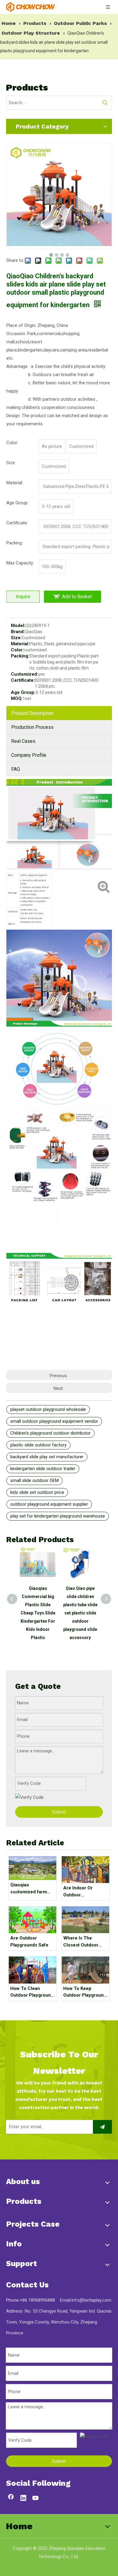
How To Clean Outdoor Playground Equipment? (32, 1992)
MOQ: (17, 698)
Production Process (32, 727)
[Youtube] (36, 2499)
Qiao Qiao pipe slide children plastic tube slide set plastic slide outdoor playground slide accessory (80, 1613)
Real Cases (23, 741)
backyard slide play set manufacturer (47, 1457)
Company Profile (29, 755)
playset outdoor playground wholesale (48, 1409)
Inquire (23, 597)
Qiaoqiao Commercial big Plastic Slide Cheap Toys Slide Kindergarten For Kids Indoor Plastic (38, 1613)
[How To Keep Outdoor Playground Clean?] (85, 1970)
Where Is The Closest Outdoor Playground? (81, 1942)
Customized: (25, 674)
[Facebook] (11, 2499)
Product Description (32, 713)
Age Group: (23, 692)
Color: (17, 650)
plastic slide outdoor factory (38, 1445)
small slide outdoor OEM (34, 1480)
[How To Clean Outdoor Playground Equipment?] (33, 1970)
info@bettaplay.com (91, 2300)
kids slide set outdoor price (37, 1492)
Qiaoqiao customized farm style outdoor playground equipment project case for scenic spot (32, 1889)
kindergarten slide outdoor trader (43, 1469)
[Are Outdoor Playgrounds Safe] (33, 1920)
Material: (20, 644)
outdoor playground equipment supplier (49, 1504)
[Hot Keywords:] (105, 103)
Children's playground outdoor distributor (51, 1433)
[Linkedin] (23, 2499)
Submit (59, 1812)
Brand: (18, 632)
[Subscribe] (102, 2127)
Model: (18, 626)
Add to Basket (77, 597)
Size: (16, 638)
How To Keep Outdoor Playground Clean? (85, 1992)
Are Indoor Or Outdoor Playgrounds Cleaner (78, 1892)
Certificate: (23, 680)
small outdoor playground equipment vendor (54, 1421)
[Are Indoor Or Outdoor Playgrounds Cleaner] (85, 1870)
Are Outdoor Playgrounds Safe (29, 1941)
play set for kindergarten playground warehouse (58, 1516)
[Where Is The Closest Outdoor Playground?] (85, 1920)
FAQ (16, 769)
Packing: (20, 656)
